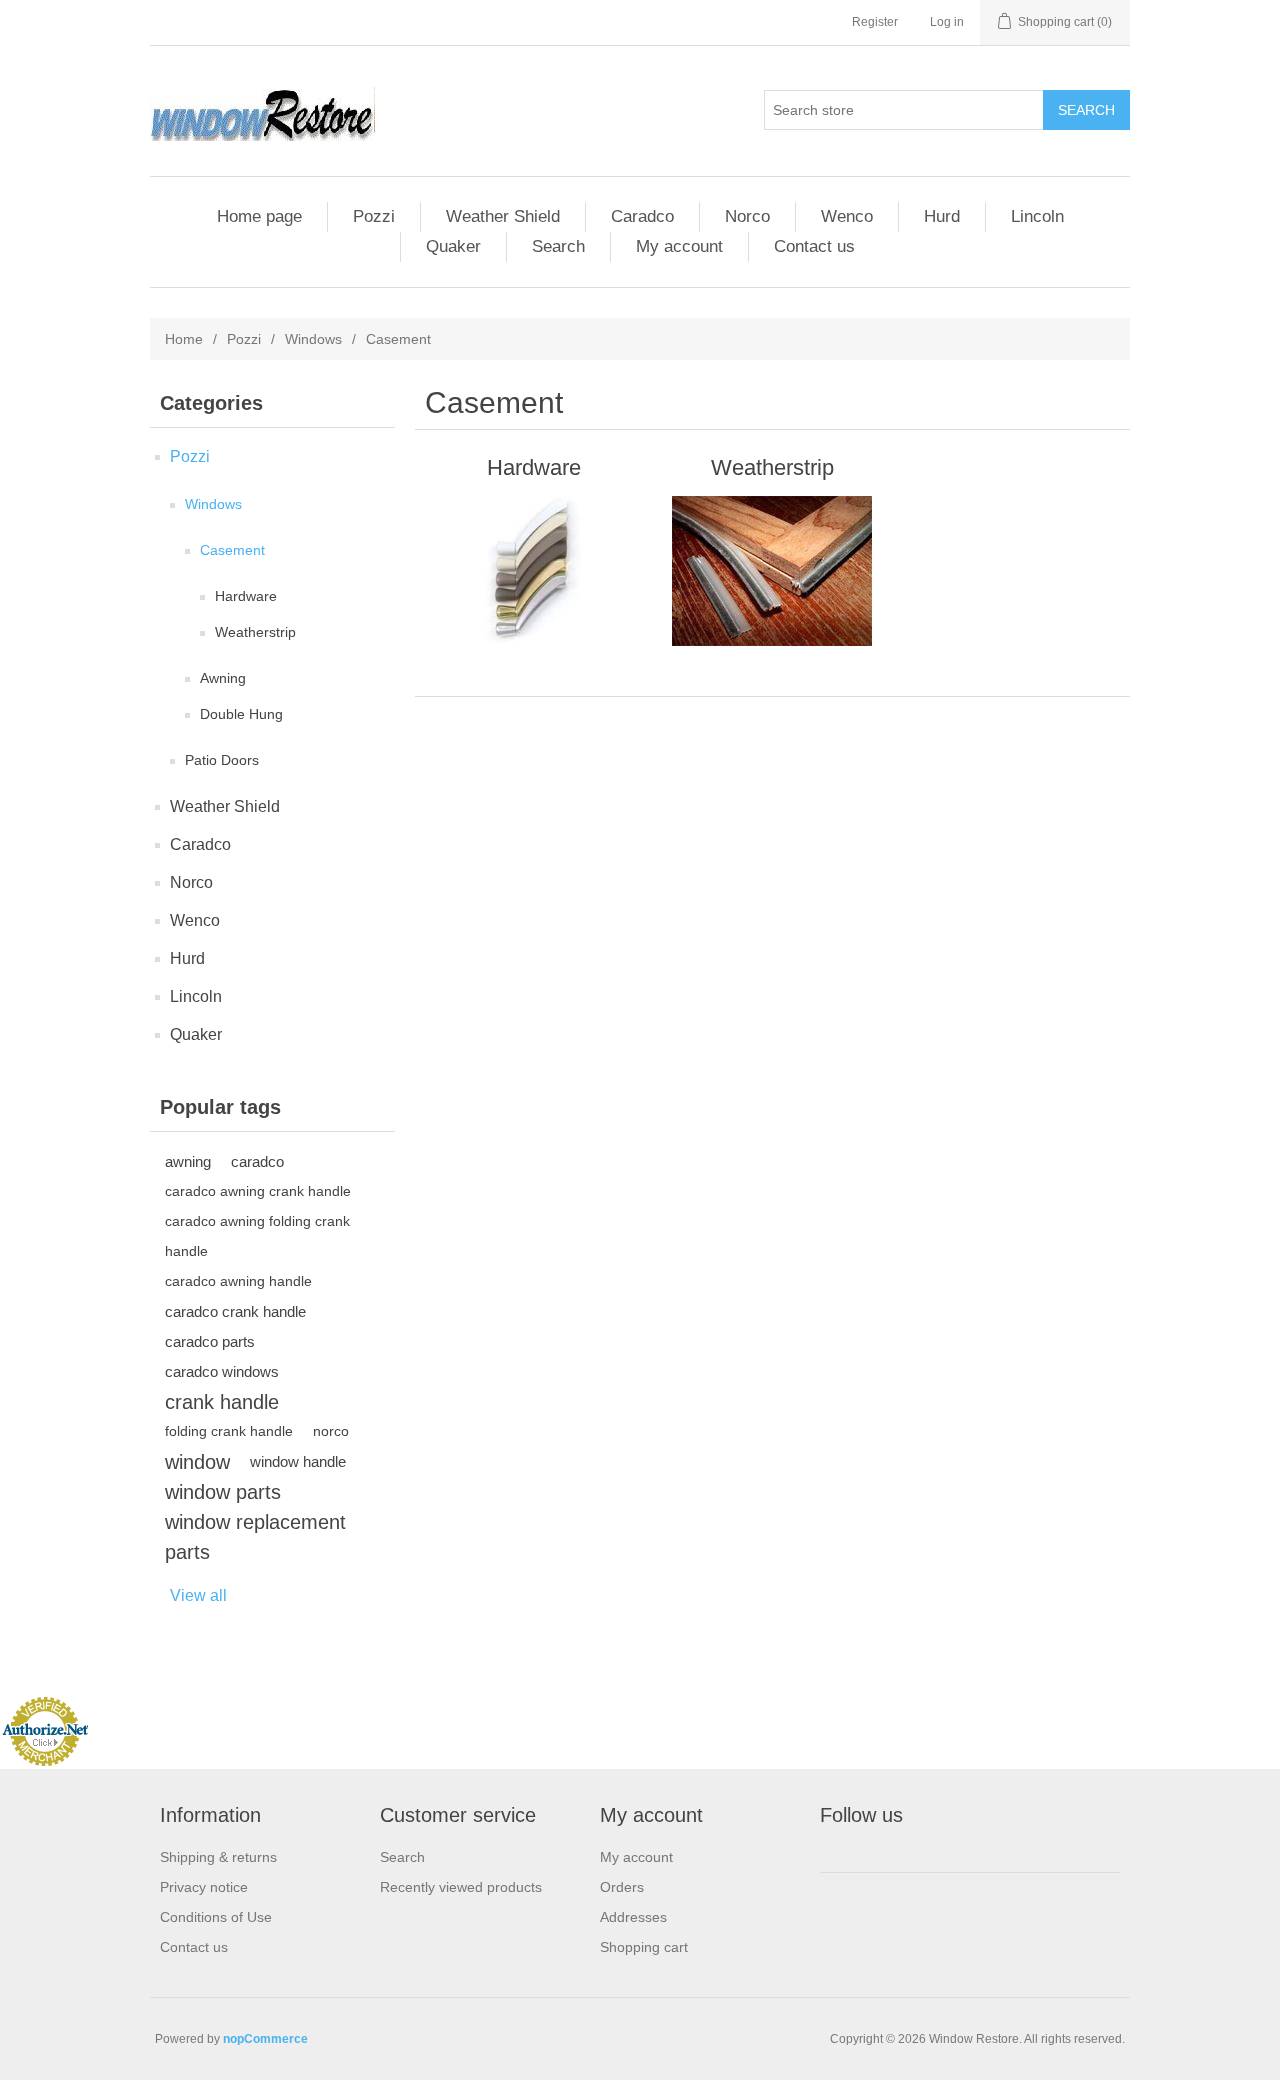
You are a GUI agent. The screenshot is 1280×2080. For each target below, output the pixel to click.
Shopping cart (644, 1947)
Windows (313, 339)
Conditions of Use (216, 1917)
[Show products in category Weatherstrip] (772, 571)
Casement (232, 550)
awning (188, 1161)
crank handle (222, 1402)
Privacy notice (204, 1887)
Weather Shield (503, 216)
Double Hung (241, 714)
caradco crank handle (235, 1311)
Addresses (633, 1917)
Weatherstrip (255, 632)
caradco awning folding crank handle (257, 1236)
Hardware (246, 596)
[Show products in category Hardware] (533, 571)
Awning (223, 678)
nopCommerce (265, 2039)
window (197, 1462)
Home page (259, 216)
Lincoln (1037, 216)
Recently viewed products (461, 1887)
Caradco (642, 216)
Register (875, 22)
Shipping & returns (218, 1857)
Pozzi (374, 216)
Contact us (814, 246)
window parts (223, 1492)
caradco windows (222, 1371)
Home (184, 339)
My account (679, 246)
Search (558, 246)
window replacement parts (255, 1537)
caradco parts (210, 1341)
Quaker (453, 246)
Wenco (847, 216)
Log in (947, 22)
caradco (257, 1161)
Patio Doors (222, 760)
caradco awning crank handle (258, 1191)
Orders (622, 1887)
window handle (298, 1461)
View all (198, 1595)
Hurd (942, 216)
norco (331, 1431)
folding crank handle (229, 1431)
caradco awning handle (238, 1281)
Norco (747, 216)
